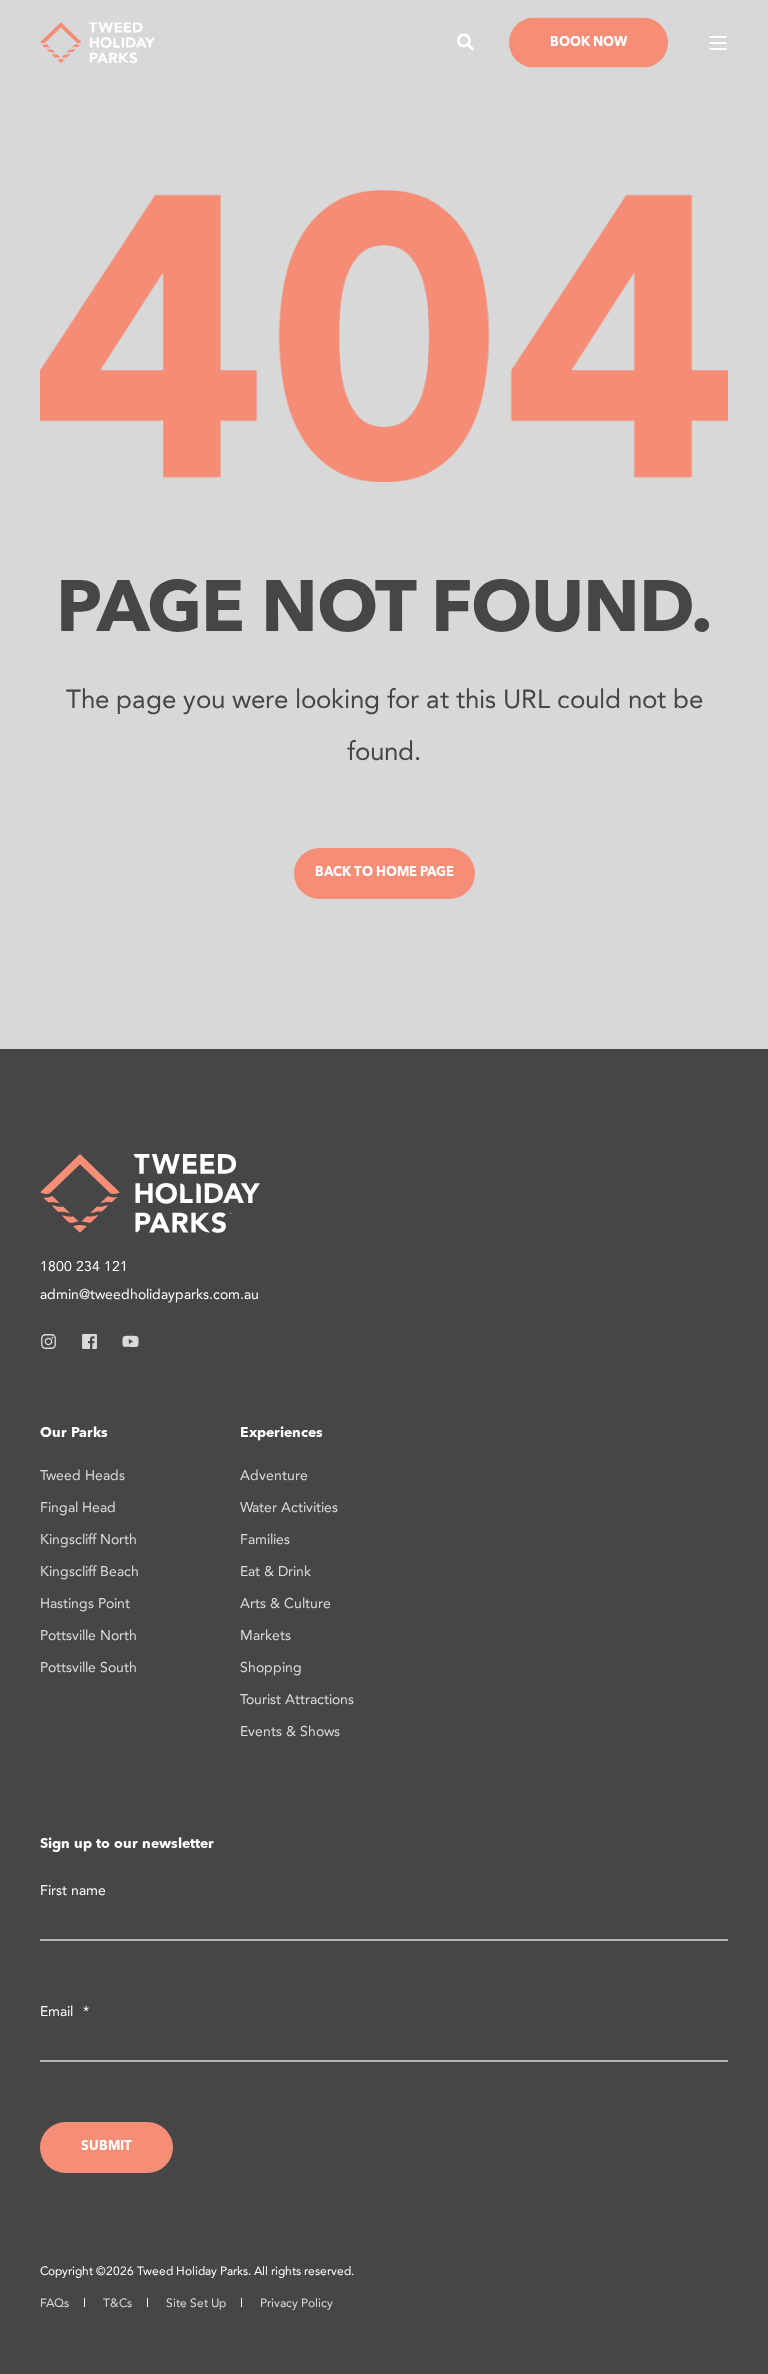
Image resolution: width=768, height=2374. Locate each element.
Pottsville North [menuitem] (88, 1635)
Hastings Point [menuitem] (85, 1603)
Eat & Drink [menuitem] (275, 1571)
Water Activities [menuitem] (289, 1507)
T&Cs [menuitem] (117, 2303)
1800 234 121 (84, 1266)
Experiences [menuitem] (281, 1433)
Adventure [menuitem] (274, 1475)
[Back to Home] (97, 40)
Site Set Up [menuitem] (196, 2303)
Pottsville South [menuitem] (88, 1667)
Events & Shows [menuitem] (290, 1731)
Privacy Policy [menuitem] (296, 2303)
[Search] (468, 40)
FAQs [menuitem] (54, 2303)
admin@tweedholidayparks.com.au (149, 1294)
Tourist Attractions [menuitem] (297, 1699)
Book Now (588, 41)
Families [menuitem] (265, 1539)
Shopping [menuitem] (271, 1667)
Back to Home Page (384, 872)
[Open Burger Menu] (718, 43)
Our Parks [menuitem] (74, 1433)
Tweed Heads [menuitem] (82, 1475)
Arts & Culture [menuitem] (285, 1603)
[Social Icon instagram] (54, 1341)
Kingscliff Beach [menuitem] (89, 1571)
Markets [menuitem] (265, 1635)
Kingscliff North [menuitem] (88, 1539)
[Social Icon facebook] (89, 1341)
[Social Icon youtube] (124, 1341)
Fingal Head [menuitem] (78, 1507)
